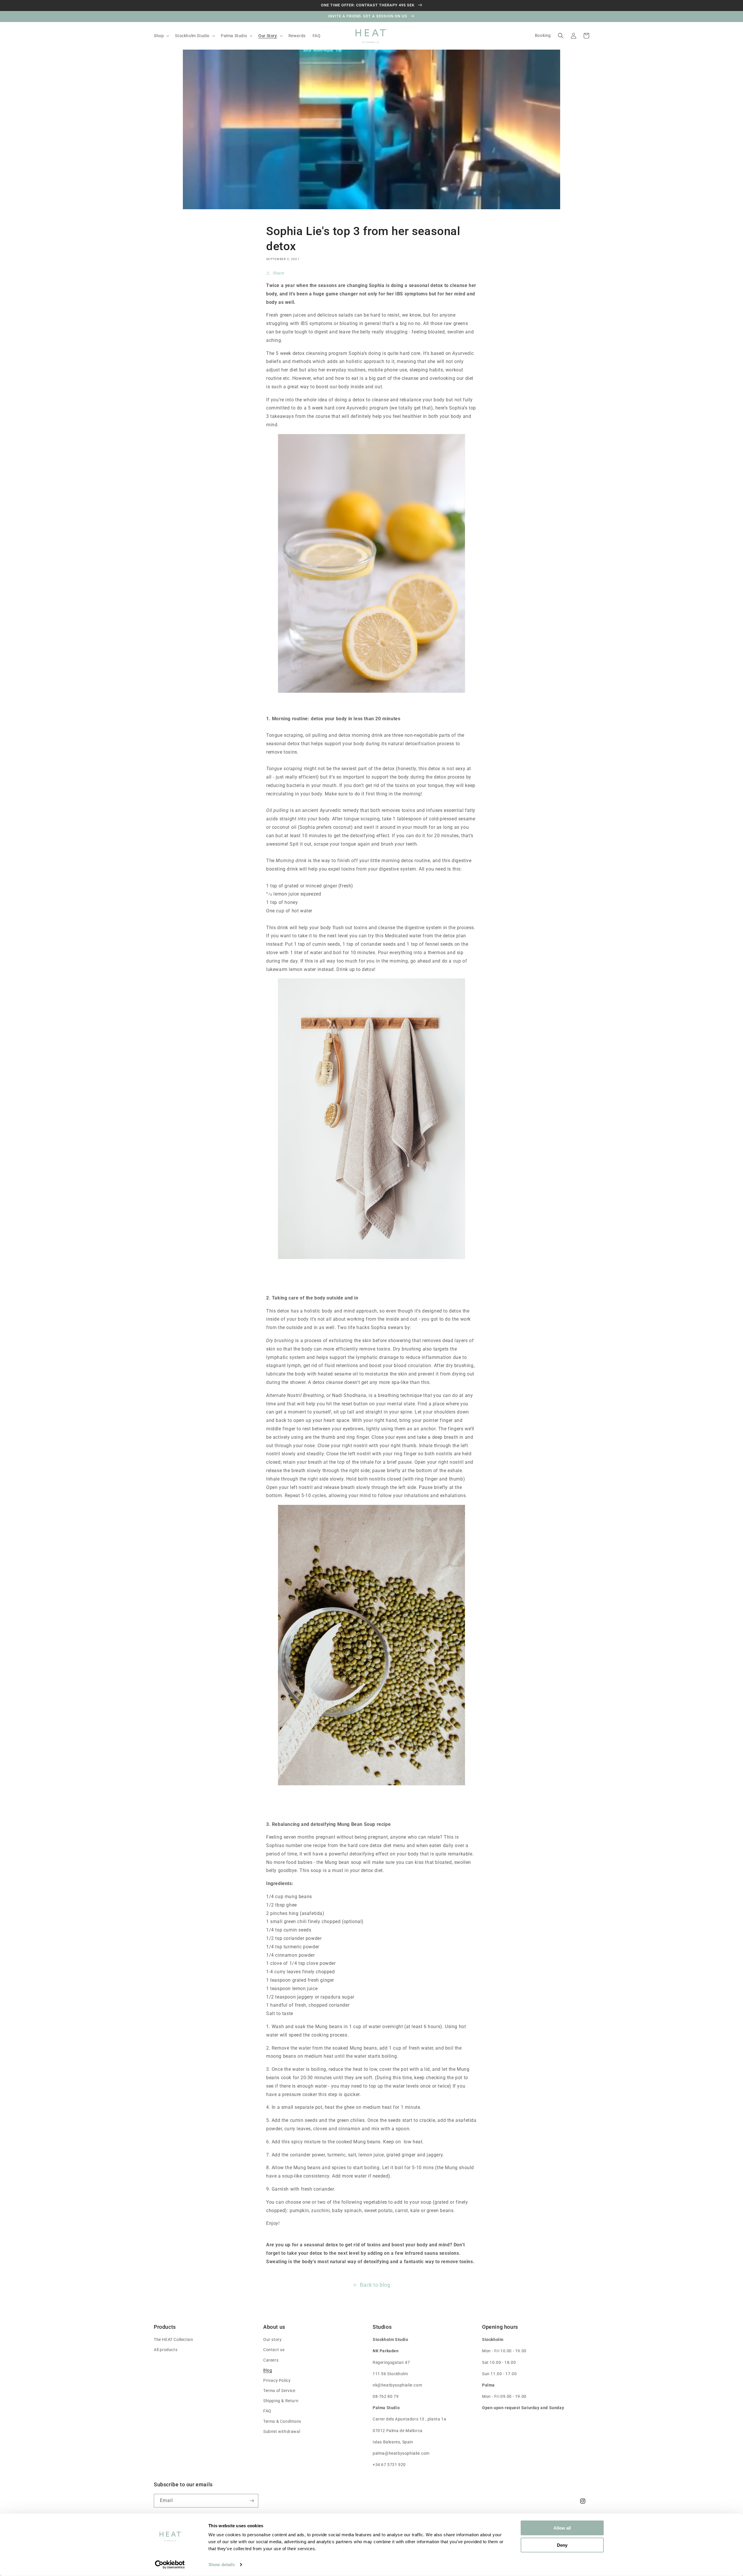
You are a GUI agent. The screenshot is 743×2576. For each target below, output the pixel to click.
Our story (272, 2339)
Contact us (274, 2350)
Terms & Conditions (282, 2421)
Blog (268, 2370)
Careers (271, 2360)
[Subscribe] (252, 2501)
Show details (222, 2565)
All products (166, 2350)
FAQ (267, 2411)
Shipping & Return (281, 2401)
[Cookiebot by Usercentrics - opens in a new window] (170, 2565)
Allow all (562, 2528)
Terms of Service (279, 2391)
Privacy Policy (277, 2380)
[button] (161, 36)
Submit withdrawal (282, 2431)
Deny (562, 2545)
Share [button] (278, 273)
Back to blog (375, 2285)
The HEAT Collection (173, 2339)
